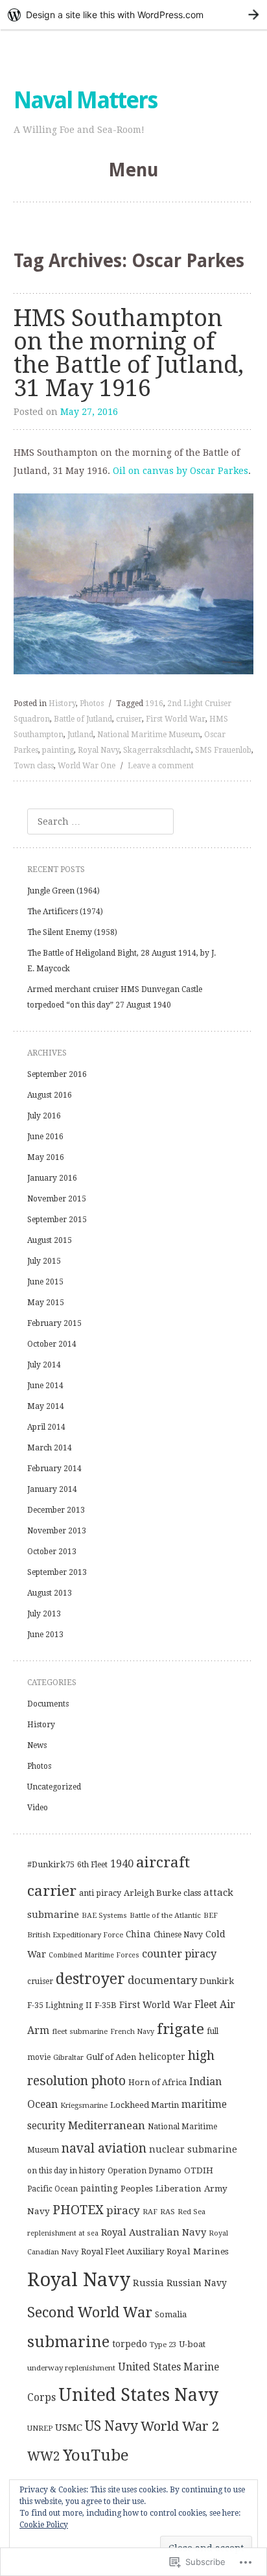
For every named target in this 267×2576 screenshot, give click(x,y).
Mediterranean (107, 2125)
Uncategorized (54, 1787)
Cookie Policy (44, 2525)
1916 (154, 703)
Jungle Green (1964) (64, 891)
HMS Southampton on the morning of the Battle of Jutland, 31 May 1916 (129, 353)
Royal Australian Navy (154, 2232)
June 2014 (45, 1386)
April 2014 (46, 1427)
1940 (122, 1864)
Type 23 (163, 2345)
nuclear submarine (193, 2149)
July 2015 (44, 1261)
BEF (211, 1915)
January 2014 (52, 1489)
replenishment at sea (63, 2233)
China (138, 1934)
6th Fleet (92, 1865)
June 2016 (45, 1137)
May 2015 (46, 1303)
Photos (92, 703)
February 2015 (54, 1323)
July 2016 (44, 1116)
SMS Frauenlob (223, 750)
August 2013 (50, 1593)
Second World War (90, 2312)
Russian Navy (197, 2283)
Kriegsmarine (84, 2105)
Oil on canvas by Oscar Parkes (180, 471)
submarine (68, 2342)
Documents (48, 1704)
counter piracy (179, 1954)
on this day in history (66, 2171)
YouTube (96, 2455)
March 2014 (50, 1448)
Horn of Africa (157, 2082)
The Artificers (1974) (65, 912)
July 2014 (44, 1365)
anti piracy (100, 1893)
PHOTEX (78, 2210)
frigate (180, 2029)
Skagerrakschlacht (157, 750)
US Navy (111, 2426)
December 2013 (56, 1510)
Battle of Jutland (83, 719)
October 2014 (52, 1344)
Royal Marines (198, 2251)
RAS (168, 2212)
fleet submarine (80, 2031)
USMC (69, 2428)
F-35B (106, 2005)
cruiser (129, 719)
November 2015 (57, 1199)
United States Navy (138, 2395)
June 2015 (45, 1282)
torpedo (130, 2344)
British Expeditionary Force (75, 1935)
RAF (150, 2212)
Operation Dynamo (145, 2171)
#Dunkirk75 (51, 1864)
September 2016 (57, 1074)
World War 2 (180, 2426)
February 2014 (54, 1469)
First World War (176, 719)
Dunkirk (217, 1981)
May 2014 (46, 1406)
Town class (34, 766)
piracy (123, 2210)
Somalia (171, 2314)
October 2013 (52, 1552)
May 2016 (46, 1157)
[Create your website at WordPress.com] (133, 15)
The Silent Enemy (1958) (72, 932)
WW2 (44, 2456)
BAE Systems (104, 1916)
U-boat (192, 2344)
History (62, 703)
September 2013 (57, 1572)
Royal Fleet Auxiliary (122, 2251)
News (37, 1745)
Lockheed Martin (145, 2105)
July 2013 (44, 1614)
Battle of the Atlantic (165, 1915)
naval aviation (104, 2148)
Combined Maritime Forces (94, 1955)
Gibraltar (68, 2057)
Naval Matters (85, 100)
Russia (148, 2283)
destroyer (90, 1979)
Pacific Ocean (52, 2189)
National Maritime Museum (149, 735)
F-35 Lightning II (60, 2005)
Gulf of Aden (111, 2057)
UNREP (40, 2428)
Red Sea (192, 2212)
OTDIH (199, 2170)
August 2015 (50, 1240)
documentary (162, 1980)
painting (58, 750)
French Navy (132, 2032)
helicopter (162, 2057)
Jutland (80, 735)
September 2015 (57, 1220)
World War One (87, 766)
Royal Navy (99, 750)
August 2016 (50, 1095)
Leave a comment (161, 766)
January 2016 (52, 1178)
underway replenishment (71, 2368)
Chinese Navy (178, 1935)
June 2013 (45, 1635)
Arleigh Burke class (162, 1893)
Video (38, 1808)
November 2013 (57, 1531)
